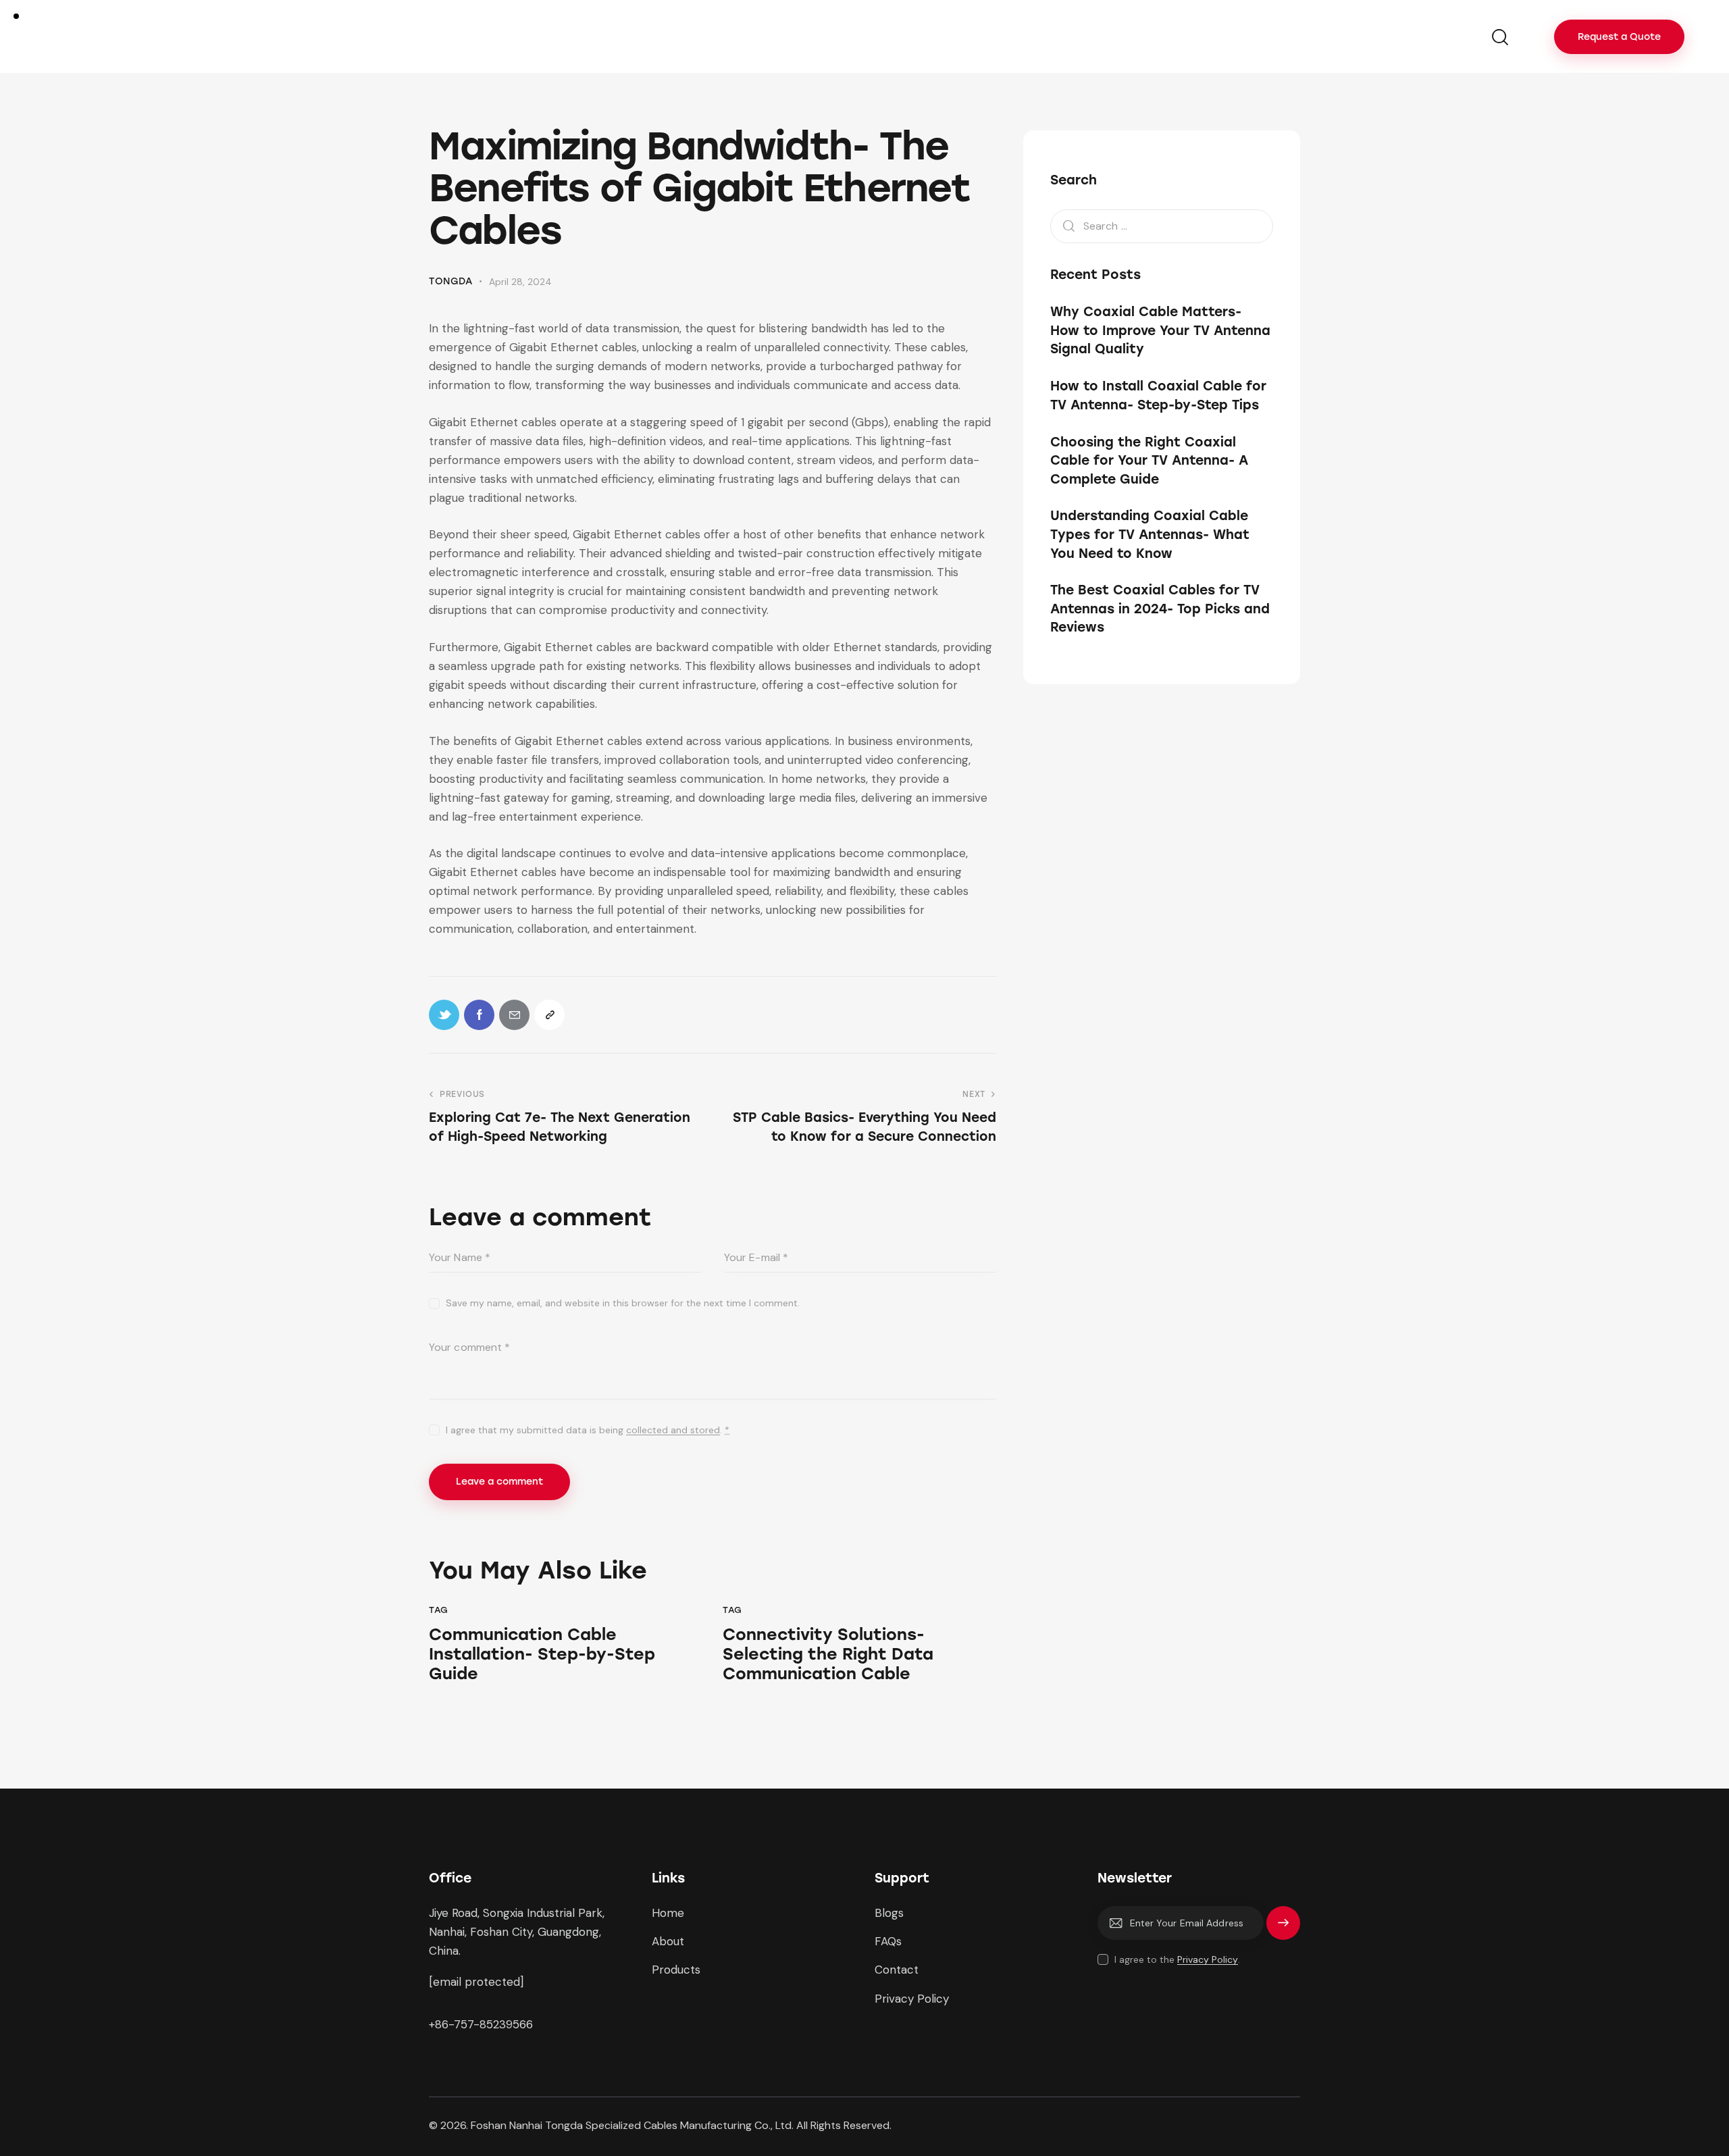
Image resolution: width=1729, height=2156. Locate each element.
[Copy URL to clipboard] (549, 1015)
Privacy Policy (1208, 1960)
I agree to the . (1177, 1959)
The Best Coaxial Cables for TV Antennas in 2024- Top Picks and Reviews (1160, 609)
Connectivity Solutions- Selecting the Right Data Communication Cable (828, 1654)
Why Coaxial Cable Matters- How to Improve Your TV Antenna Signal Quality (1160, 331)
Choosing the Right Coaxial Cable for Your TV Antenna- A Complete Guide (1149, 461)
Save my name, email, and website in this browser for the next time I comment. (623, 1303)
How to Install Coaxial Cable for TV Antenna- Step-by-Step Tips (1158, 395)
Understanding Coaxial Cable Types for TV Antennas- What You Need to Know (1150, 535)
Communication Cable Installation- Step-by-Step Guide (542, 1654)
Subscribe (1283, 1929)
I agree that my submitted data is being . (588, 1430)
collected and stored (673, 1430)
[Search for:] (1162, 226)
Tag (439, 1610)
